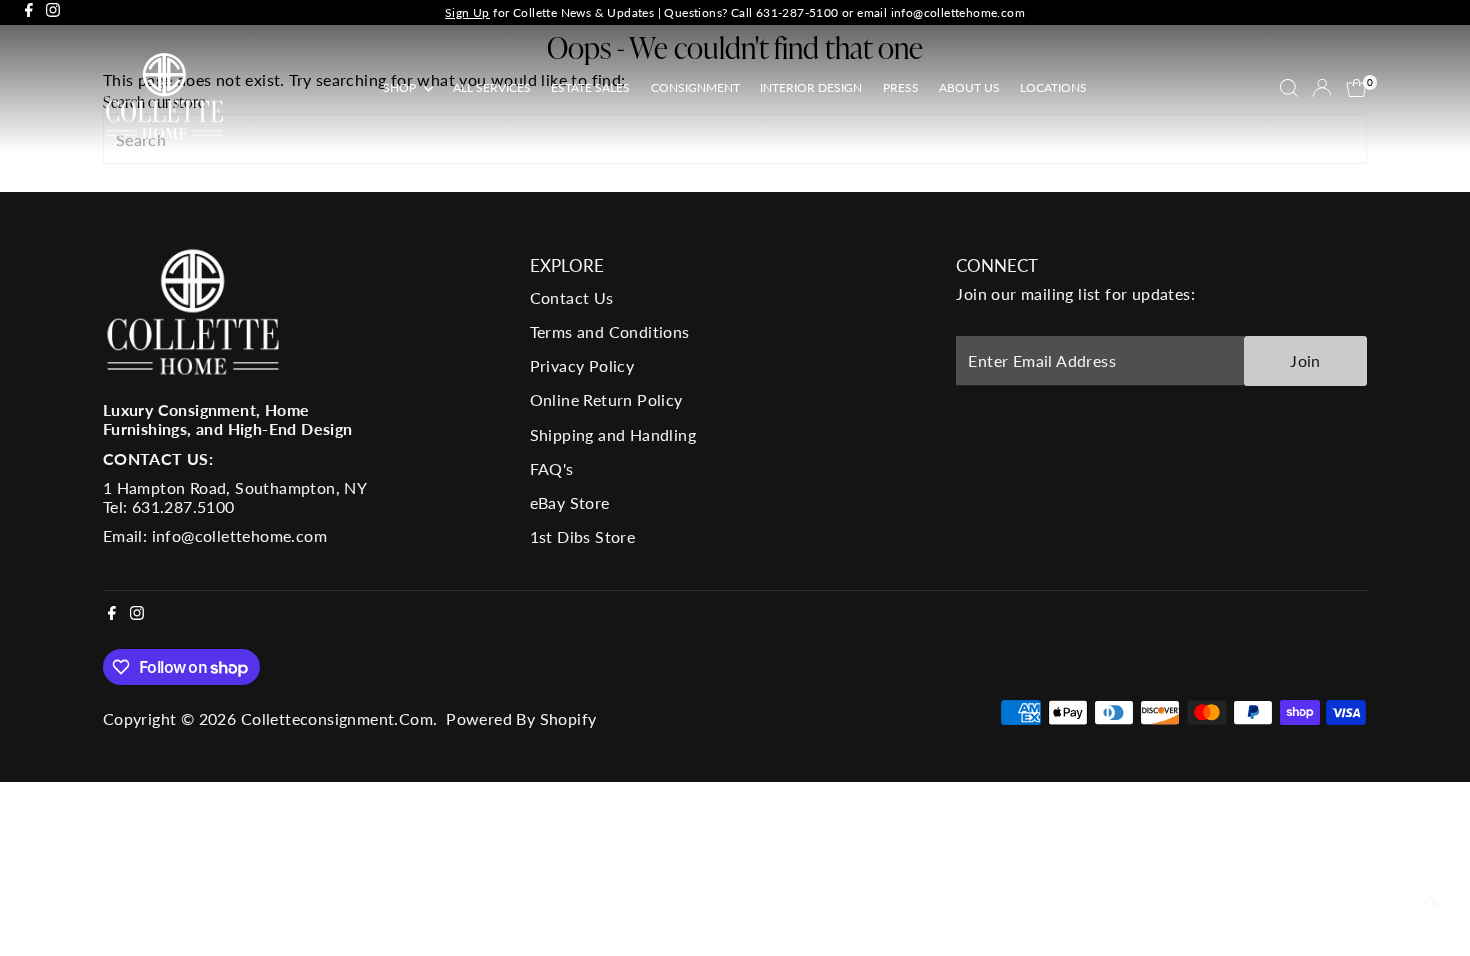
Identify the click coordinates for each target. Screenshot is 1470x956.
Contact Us (572, 297)
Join (1305, 360)
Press (901, 87)
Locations (1053, 87)
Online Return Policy (606, 399)
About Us (969, 87)
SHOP (401, 87)
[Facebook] (29, 12)
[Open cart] (1356, 88)
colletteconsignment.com (337, 718)
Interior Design (811, 87)
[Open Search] (1289, 88)
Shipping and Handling (613, 434)
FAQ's (552, 468)
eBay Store (570, 502)
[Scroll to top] (1430, 901)
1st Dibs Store (583, 536)
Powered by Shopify (521, 718)
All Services (492, 87)
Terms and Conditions (610, 331)
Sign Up (467, 12)
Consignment (695, 87)
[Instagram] (53, 12)
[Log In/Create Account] (1322, 88)
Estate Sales (590, 87)
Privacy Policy (582, 365)
